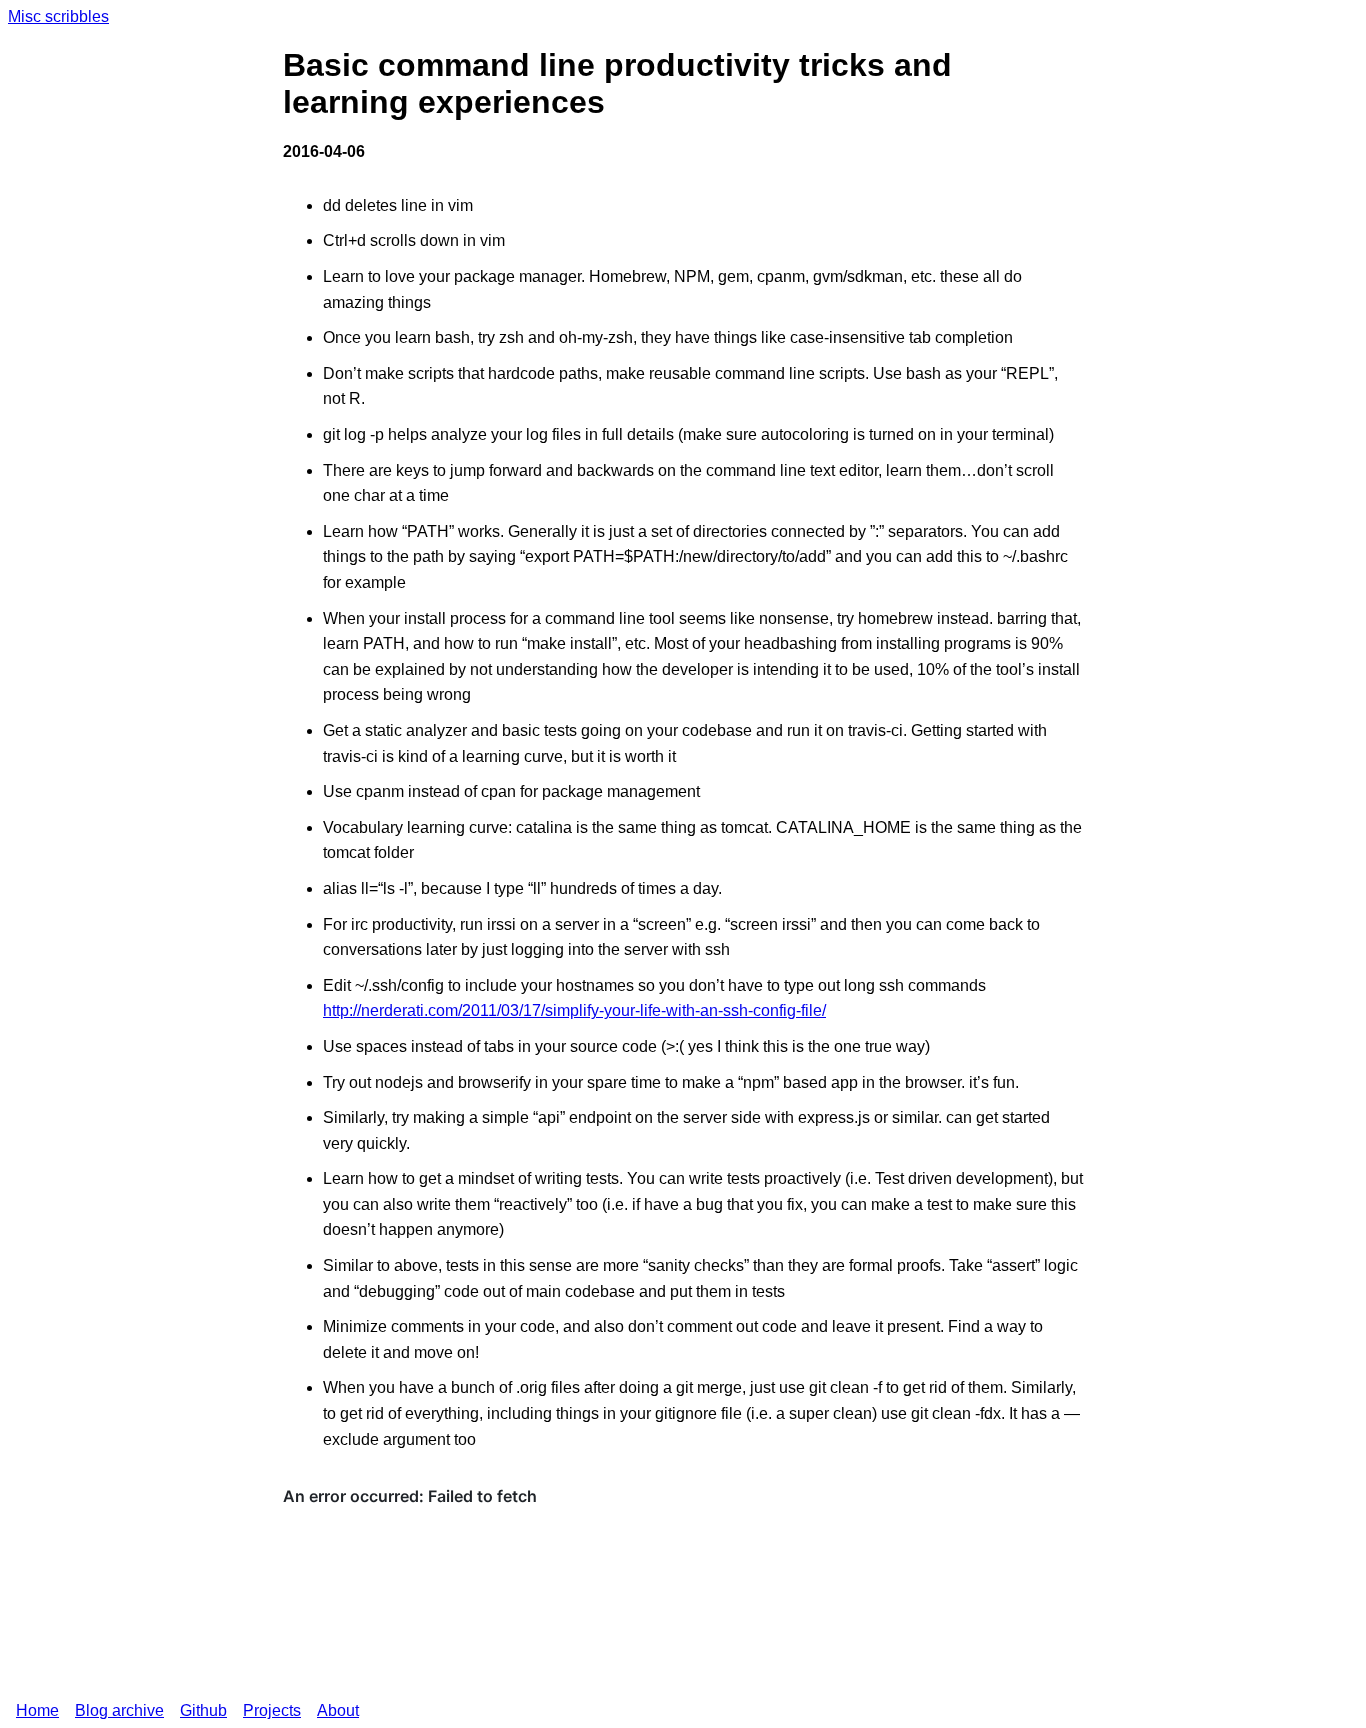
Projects (272, 1710)
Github (203, 1710)
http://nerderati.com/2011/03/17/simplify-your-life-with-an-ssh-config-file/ (574, 1010)
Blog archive (119, 1710)
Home (37, 1710)
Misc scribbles (58, 16)
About (338, 1710)
